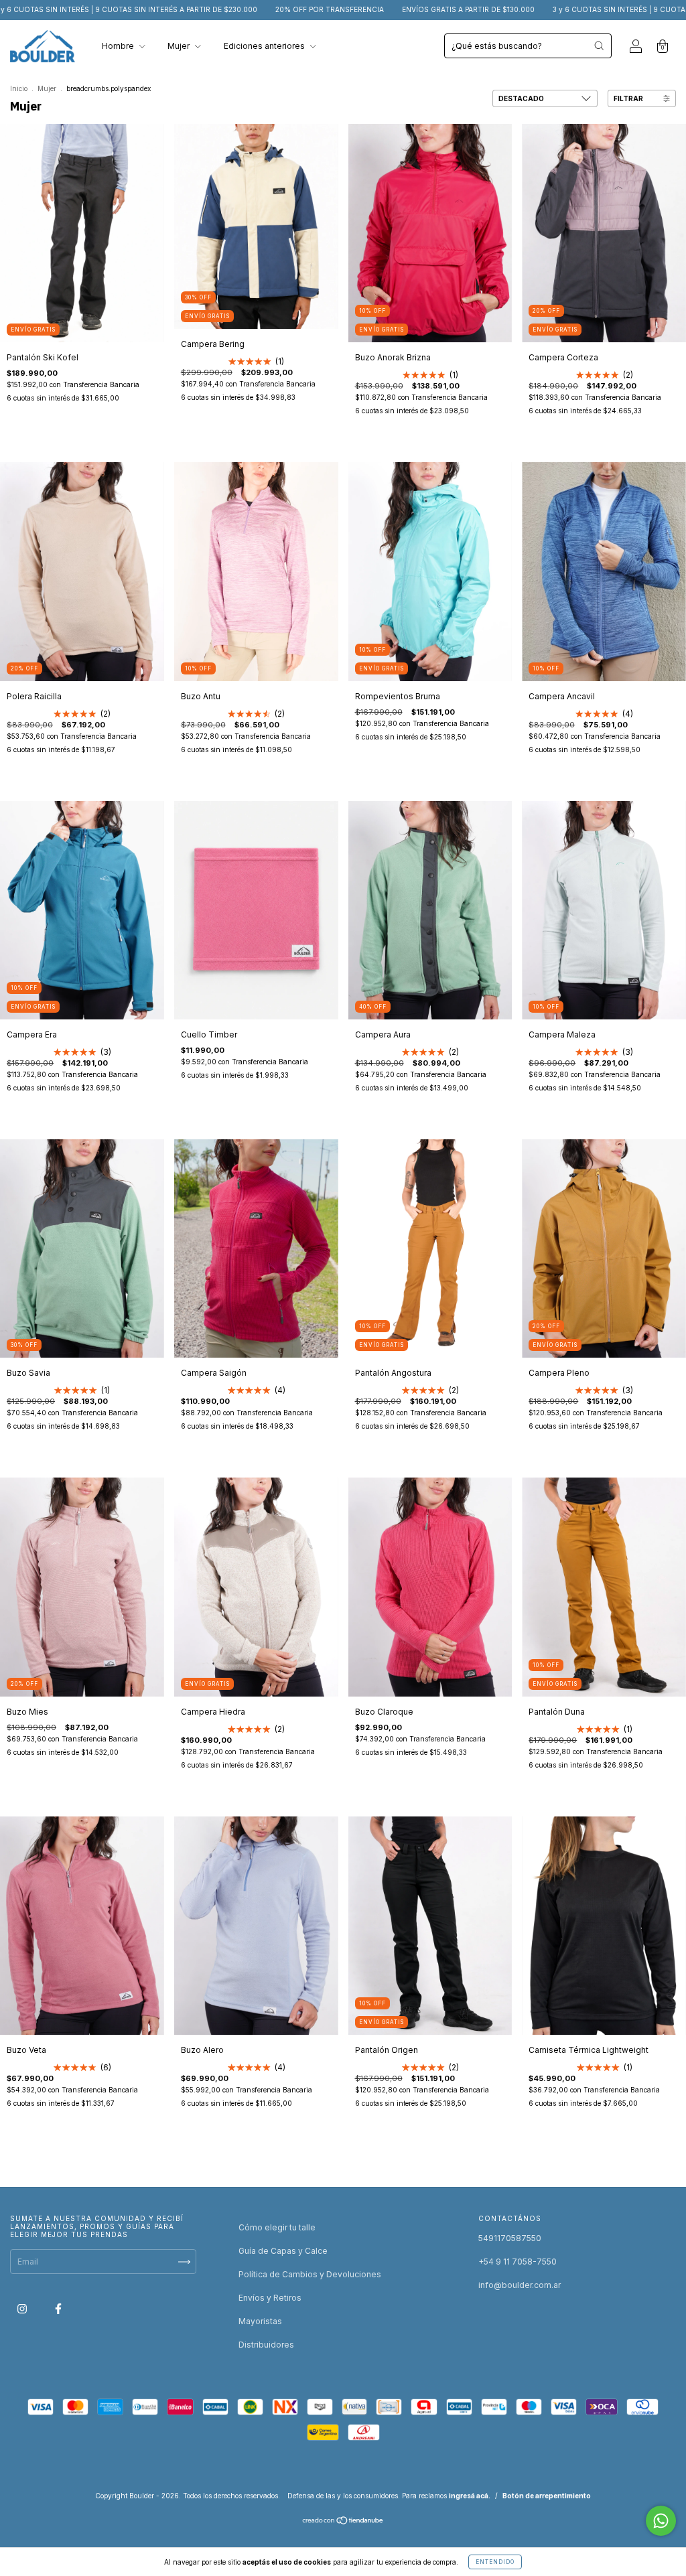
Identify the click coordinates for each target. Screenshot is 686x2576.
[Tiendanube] (343, 2522)
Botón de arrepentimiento (547, 2496)
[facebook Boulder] (58, 2308)
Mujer (180, 46)
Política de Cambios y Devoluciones (310, 2274)
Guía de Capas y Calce (283, 2251)
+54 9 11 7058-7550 (518, 2262)
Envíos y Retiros (270, 2298)
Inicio (19, 88)
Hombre (119, 46)
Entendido (495, 2562)
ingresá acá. (470, 2496)
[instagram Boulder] (23, 2308)
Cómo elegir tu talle (277, 2227)
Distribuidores (266, 2345)
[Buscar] (599, 46)
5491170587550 (510, 2238)
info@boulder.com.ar (520, 2285)
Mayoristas (260, 2321)
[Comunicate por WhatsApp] (661, 2521)
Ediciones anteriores (265, 46)
